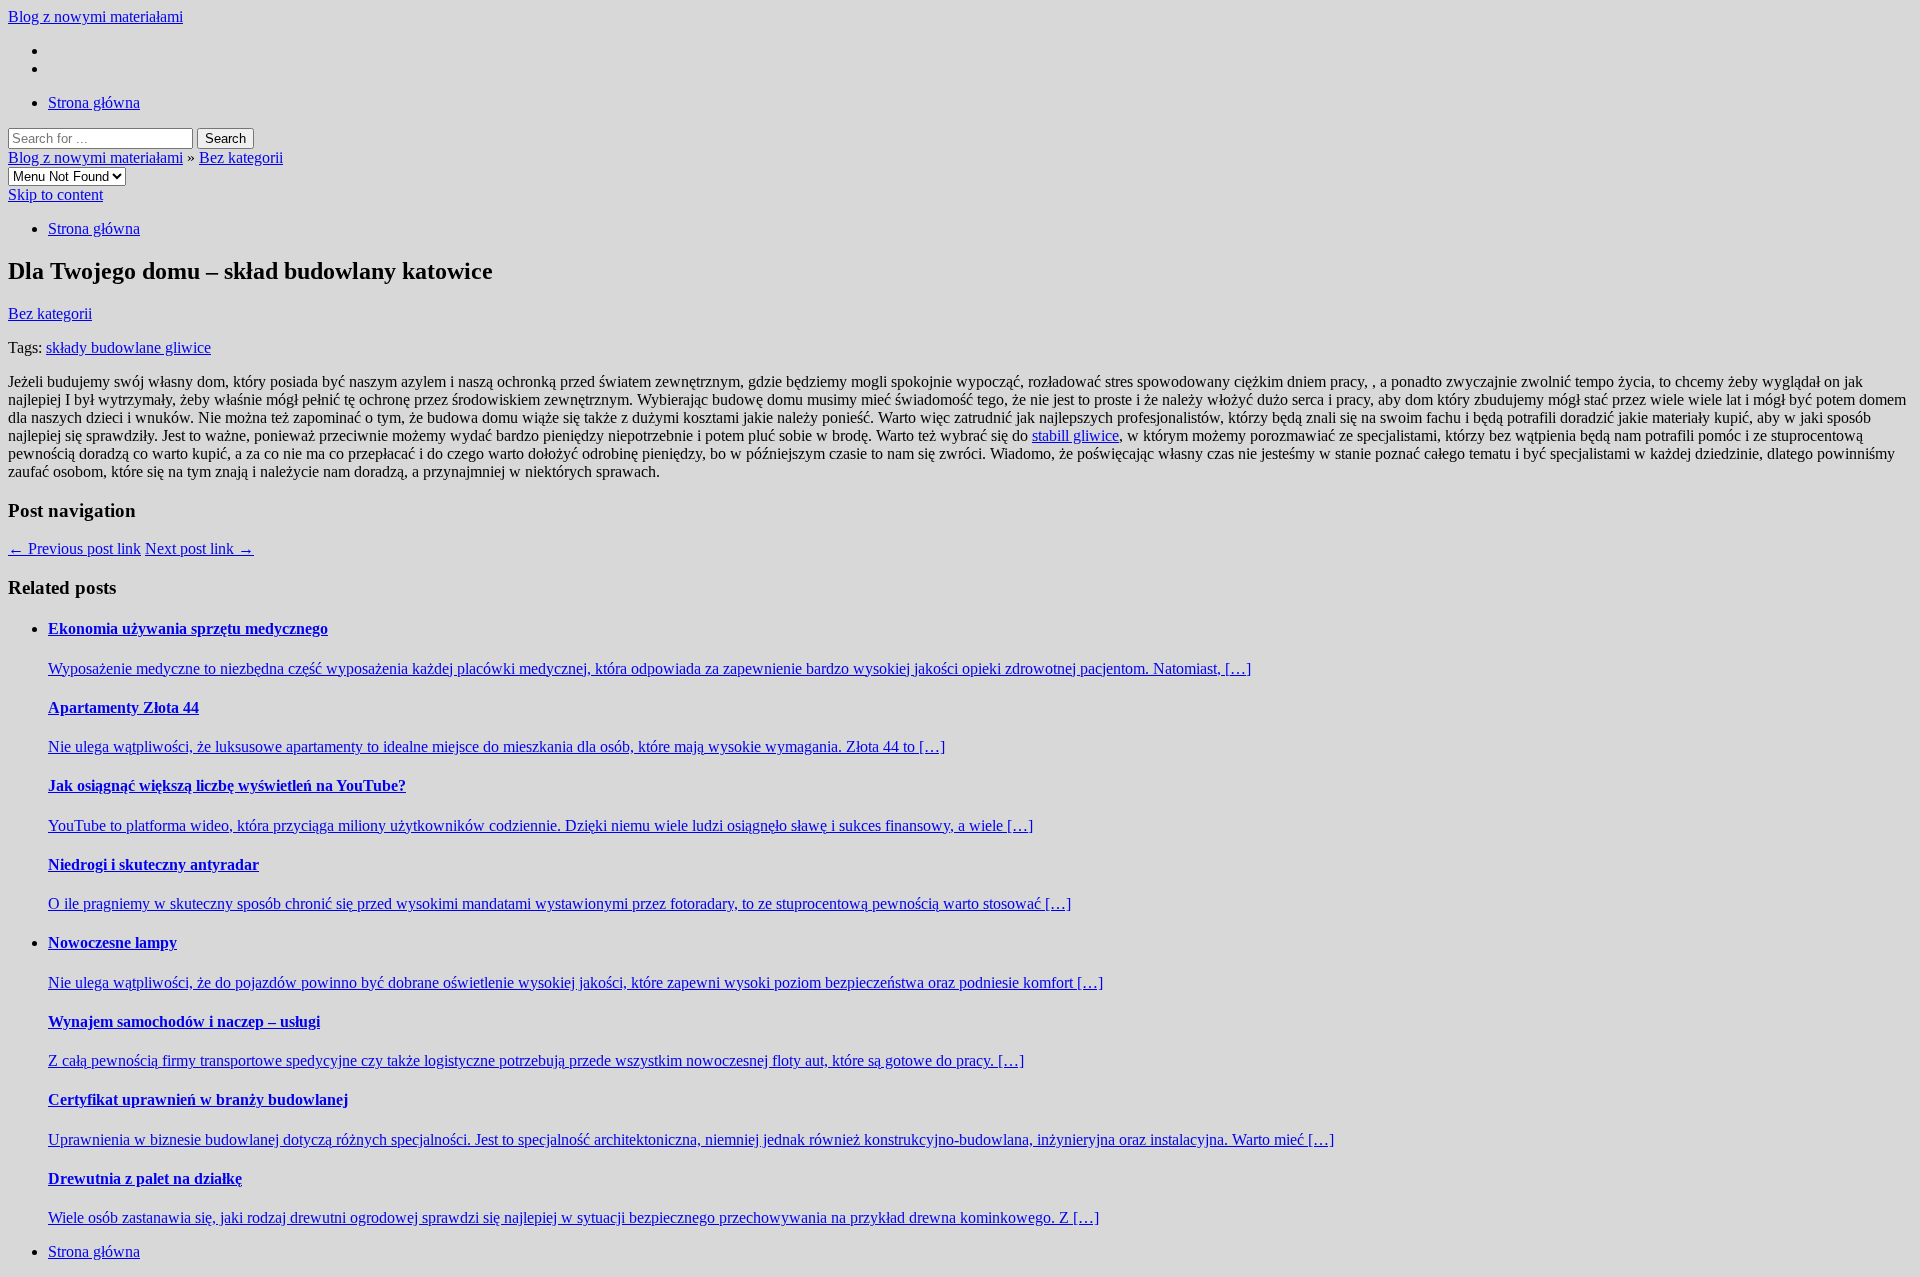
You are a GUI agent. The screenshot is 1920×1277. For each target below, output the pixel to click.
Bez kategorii (241, 157)
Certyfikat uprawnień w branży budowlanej (198, 1099)
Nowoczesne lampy (112, 942)
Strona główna (94, 102)
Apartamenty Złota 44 (123, 707)
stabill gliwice (1075, 435)
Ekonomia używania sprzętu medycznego (188, 628)
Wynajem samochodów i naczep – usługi (184, 1021)
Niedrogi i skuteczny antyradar (153, 864)
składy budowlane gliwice (128, 347)
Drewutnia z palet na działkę (145, 1178)
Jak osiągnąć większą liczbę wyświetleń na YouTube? (227, 785)
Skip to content (55, 194)
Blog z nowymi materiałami (95, 16)
